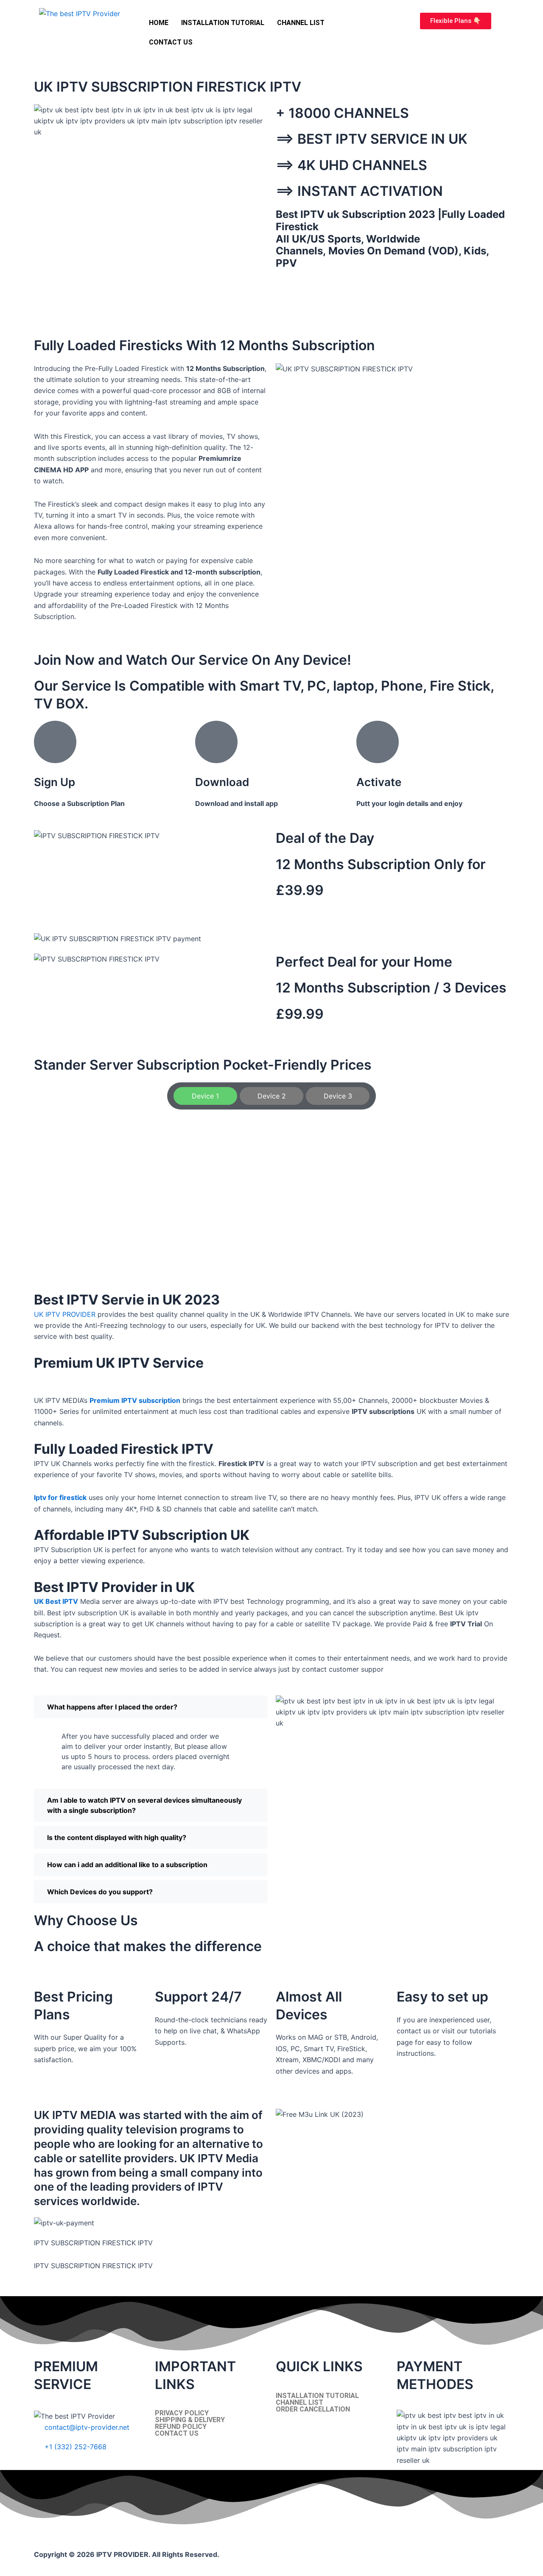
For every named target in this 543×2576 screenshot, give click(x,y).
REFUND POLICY (181, 2427)
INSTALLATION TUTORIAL (223, 23)
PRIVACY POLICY (182, 2413)
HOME (159, 23)
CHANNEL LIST (301, 23)
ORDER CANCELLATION (313, 2409)
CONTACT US (171, 42)
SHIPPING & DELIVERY (190, 2420)
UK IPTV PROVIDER (65, 1314)
